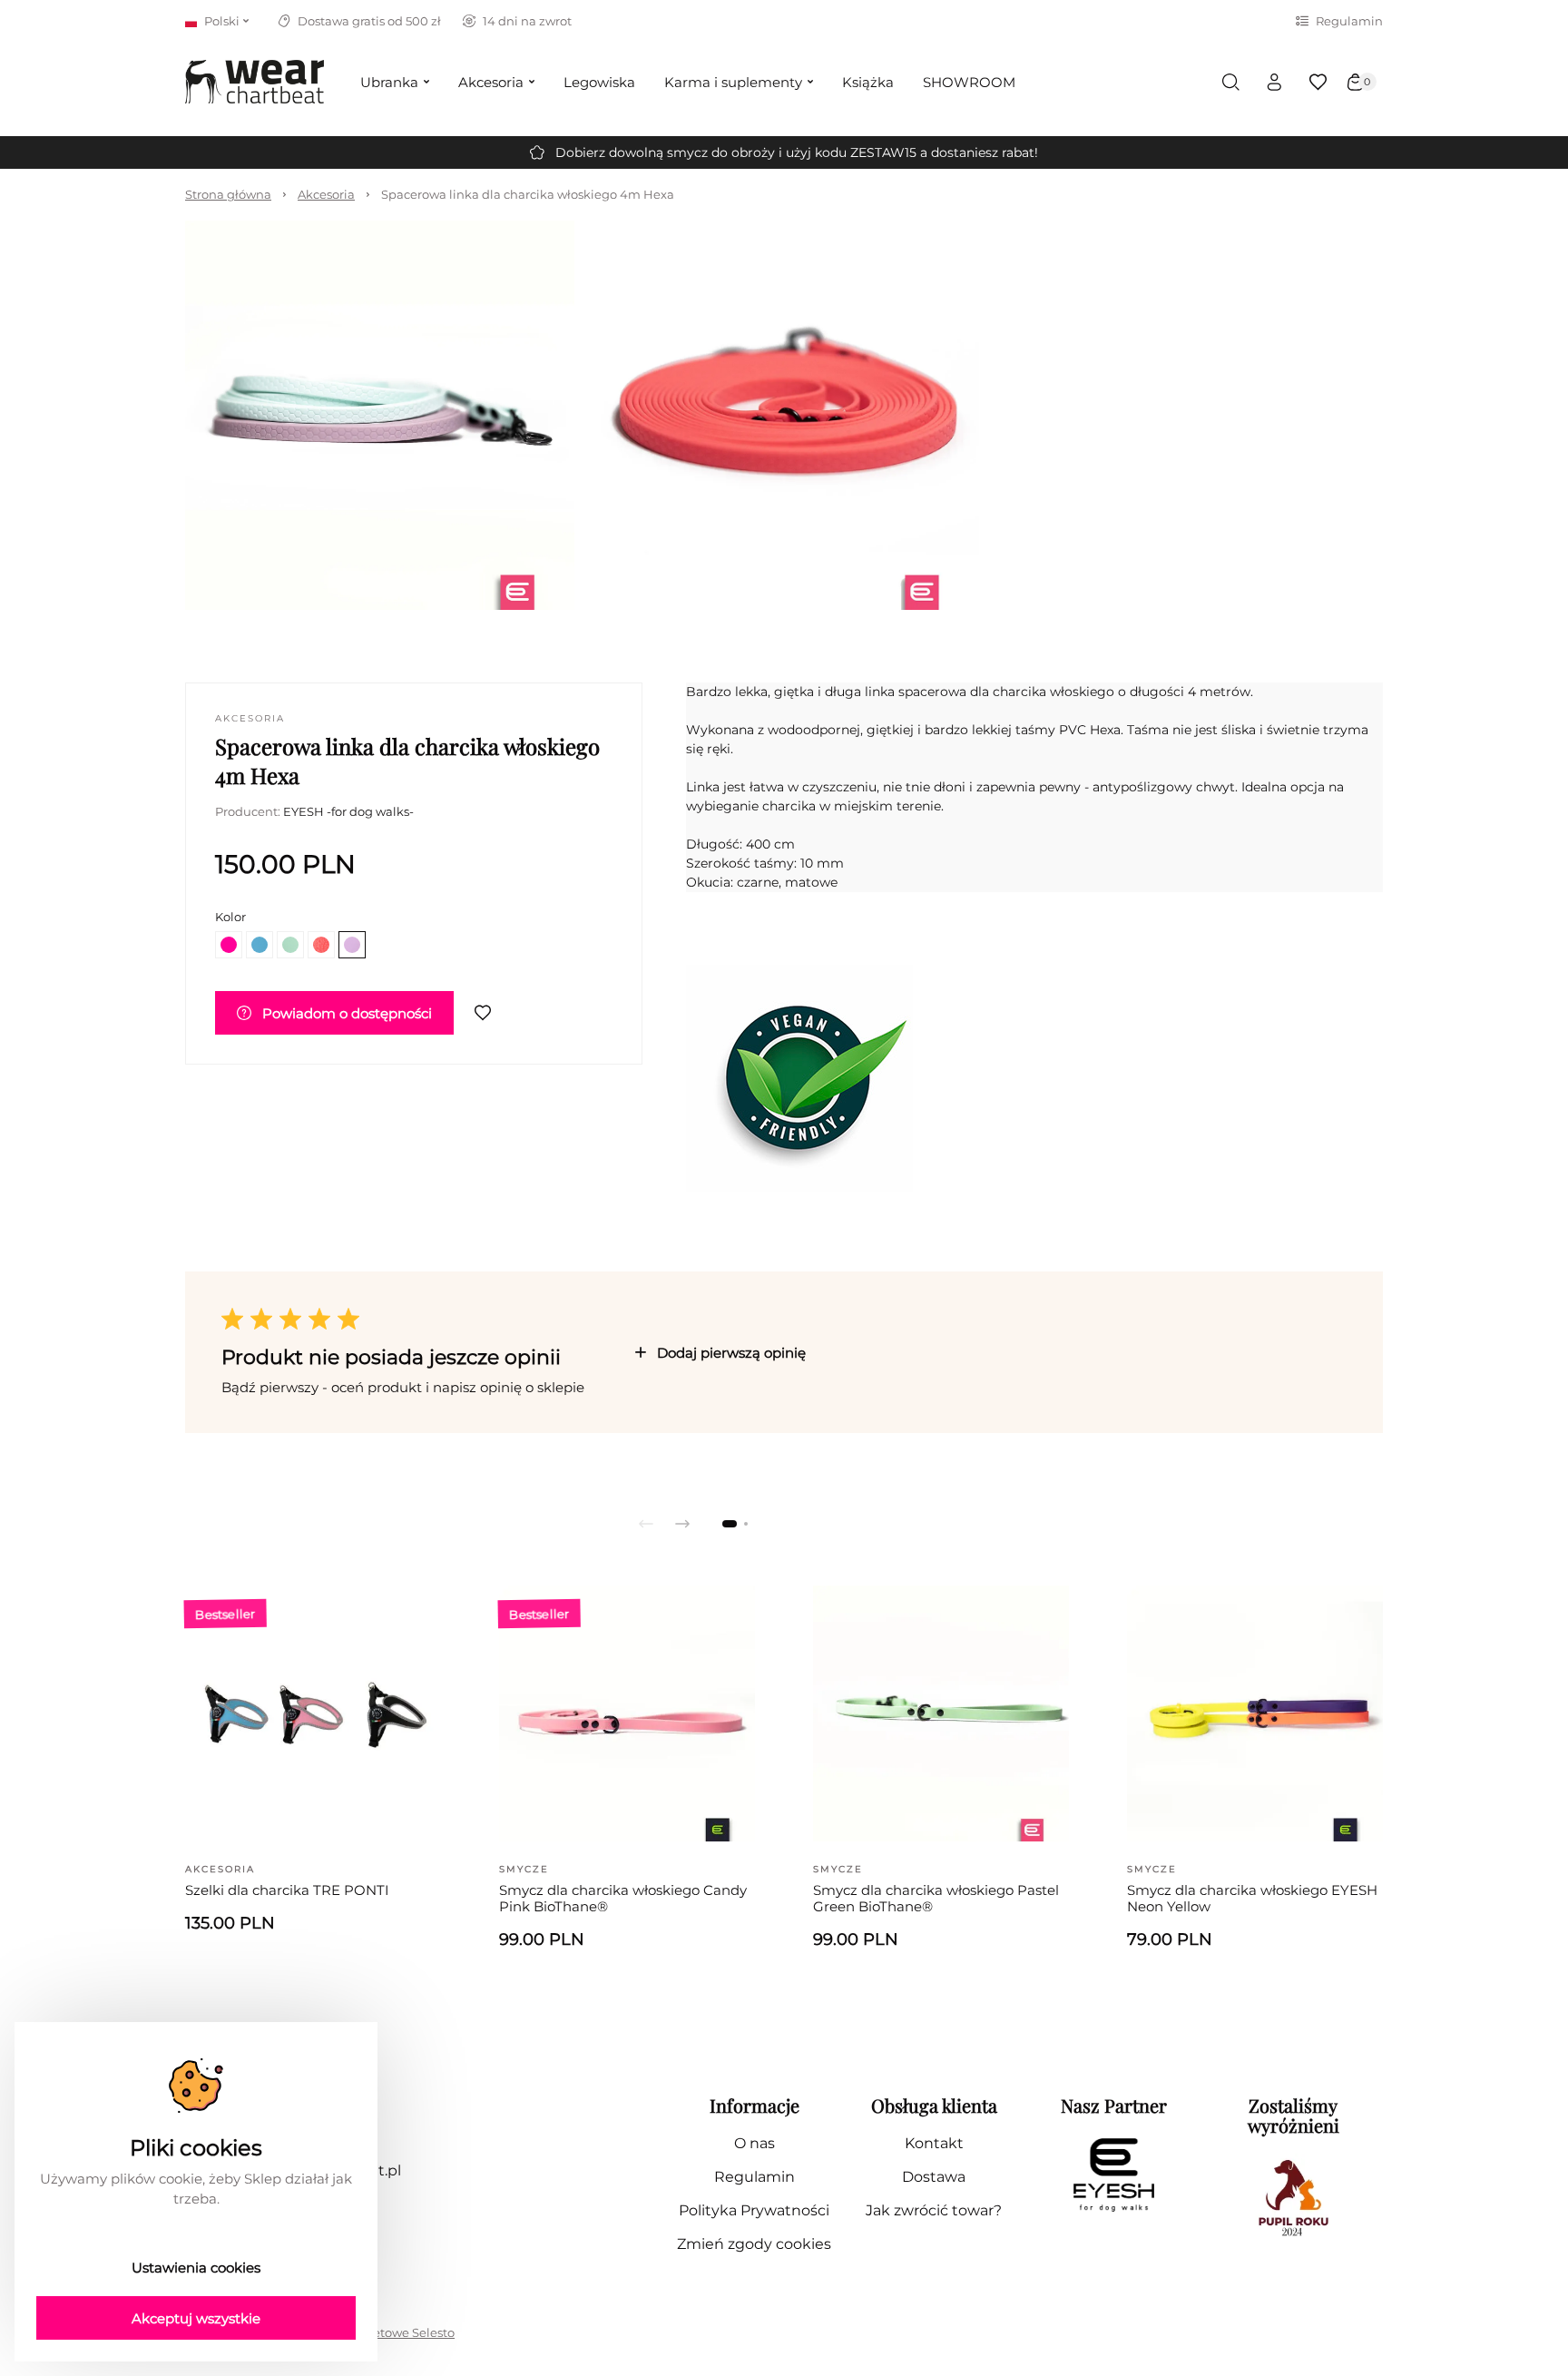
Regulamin (1349, 21)
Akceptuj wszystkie (196, 2318)
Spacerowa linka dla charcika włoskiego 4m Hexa (528, 194)
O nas (755, 2143)
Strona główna (228, 194)
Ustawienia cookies (196, 2268)
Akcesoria (326, 194)
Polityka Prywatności (754, 2210)
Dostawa (934, 2177)
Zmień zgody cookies (754, 2244)
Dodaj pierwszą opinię (731, 1353)
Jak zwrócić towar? (934, 2210)
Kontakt (934, 2143)
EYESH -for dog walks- (348, 811)
